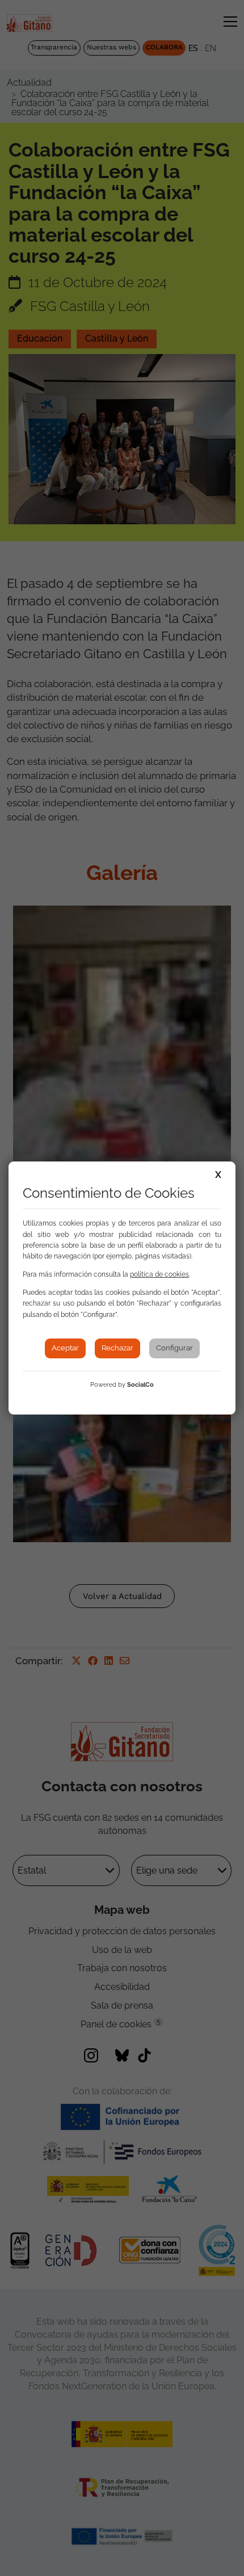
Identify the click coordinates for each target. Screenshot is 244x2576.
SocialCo (140, 1385)
